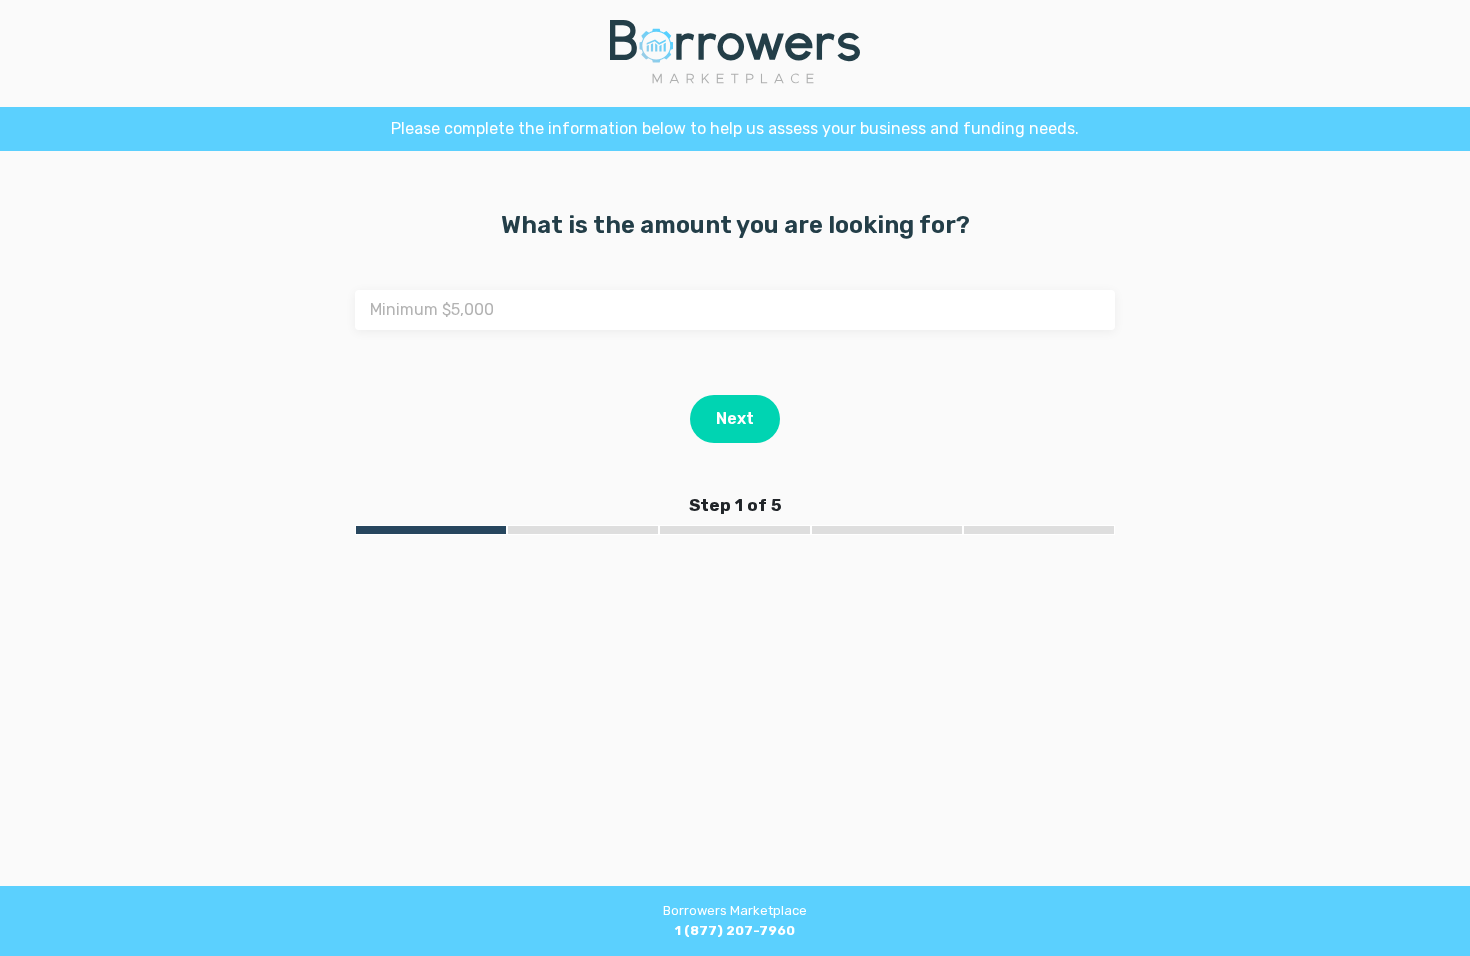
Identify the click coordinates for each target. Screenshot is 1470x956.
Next (735, 418)
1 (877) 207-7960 (735, 930)
